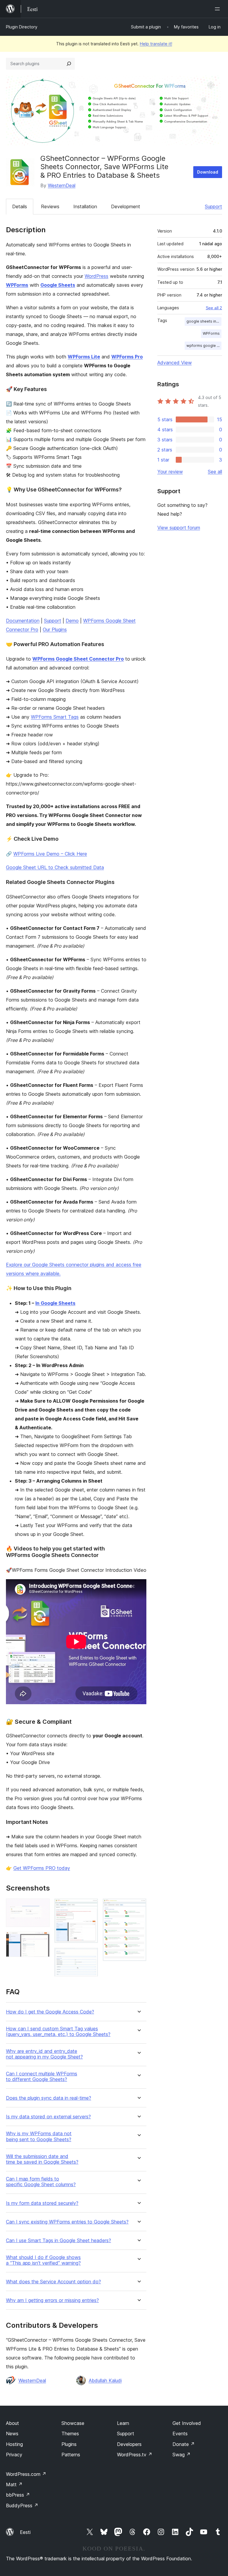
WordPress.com (26, 2474)
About (12, 2423)
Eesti (25, 2532)
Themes (70, 2434)
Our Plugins (55, 629)
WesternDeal (62, 185)
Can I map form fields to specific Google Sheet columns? (41, 2182)
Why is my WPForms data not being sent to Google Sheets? (39, 2136)
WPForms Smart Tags (55, 717)
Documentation (23, 621)
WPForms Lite (84, 357)
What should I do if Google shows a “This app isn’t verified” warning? (43, 2260)
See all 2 (214, 308)
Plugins (69, 2444)
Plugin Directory (22, 27)
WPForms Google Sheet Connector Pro (78, 659)
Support (213, 206)
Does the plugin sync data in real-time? (49, 2098)
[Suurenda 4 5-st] (90, 1956)
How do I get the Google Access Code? (50, 2012)
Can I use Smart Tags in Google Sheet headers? (58, 2241)
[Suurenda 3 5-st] (90, 1907)
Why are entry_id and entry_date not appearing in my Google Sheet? (44, 2054)
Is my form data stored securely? (42, 2203)
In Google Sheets (55, 1303)
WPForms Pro (127, 357)
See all (215, 472)
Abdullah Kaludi (105, 2380)
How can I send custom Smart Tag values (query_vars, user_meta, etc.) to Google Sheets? (58, 2032)
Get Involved (187, 2423)
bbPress (18, 2495)
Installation (85, 206)
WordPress (96, 276)
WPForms (17, 285)
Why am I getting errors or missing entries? (52, 2300)
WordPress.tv (135, 2455)
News (12, 2434)
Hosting (14, 2444)
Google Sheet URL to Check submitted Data (55, 867)
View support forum (179, 528)
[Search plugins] (69, 64)
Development (126, 206)
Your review (170, 472)
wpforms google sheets (204, 346)
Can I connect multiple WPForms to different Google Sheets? (42, 2077)
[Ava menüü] (218, 9)
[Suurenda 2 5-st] (42, 1940)
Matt (14, 2484)
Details (20, 206)
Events (180, 2434)
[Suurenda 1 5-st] (42, 1907)
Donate (184, 2444)
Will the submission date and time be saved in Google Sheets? (42, 2159)
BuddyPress (22, 2505)
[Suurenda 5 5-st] (138, 1907)
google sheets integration (204, 321)
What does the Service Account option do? (53, 2282)
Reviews (50, 206)
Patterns (71, 2455)
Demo (72, 621)
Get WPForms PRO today (42, 1868)
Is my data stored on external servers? (48, 2117)
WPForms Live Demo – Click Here (50, 854)
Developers (129, 2444)
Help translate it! (156, 44)
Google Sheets (58, 285)
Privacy (14, 2455)
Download (208, 172)
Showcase (73, 2423)
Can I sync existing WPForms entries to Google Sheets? (67, 2222)
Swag (182, 2455)
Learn (123, 2423)
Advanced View (175, 363)
